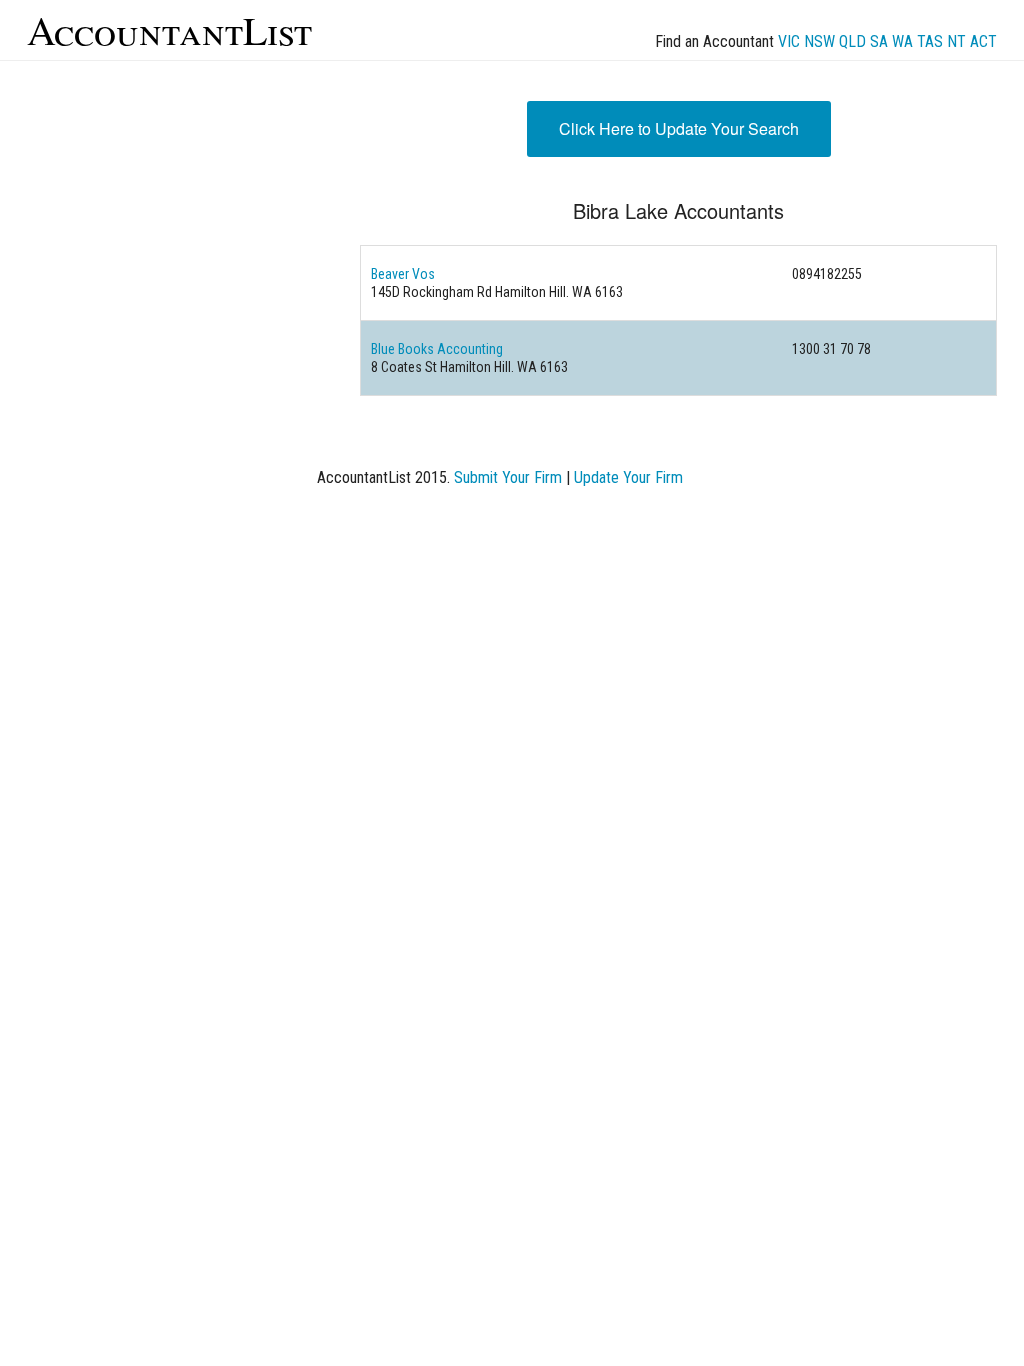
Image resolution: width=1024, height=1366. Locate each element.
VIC (789, 41)
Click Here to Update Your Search (679, 128)
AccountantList (169, 29)
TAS (930, 41)
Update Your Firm (628, 477)
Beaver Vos (403, 274)
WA (902, 41)
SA (879, 41)
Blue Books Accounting (437, 349)
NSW (819, 41)
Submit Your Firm (508, 477)
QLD (852, 41)
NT (956, 41)
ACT (983, 41)
